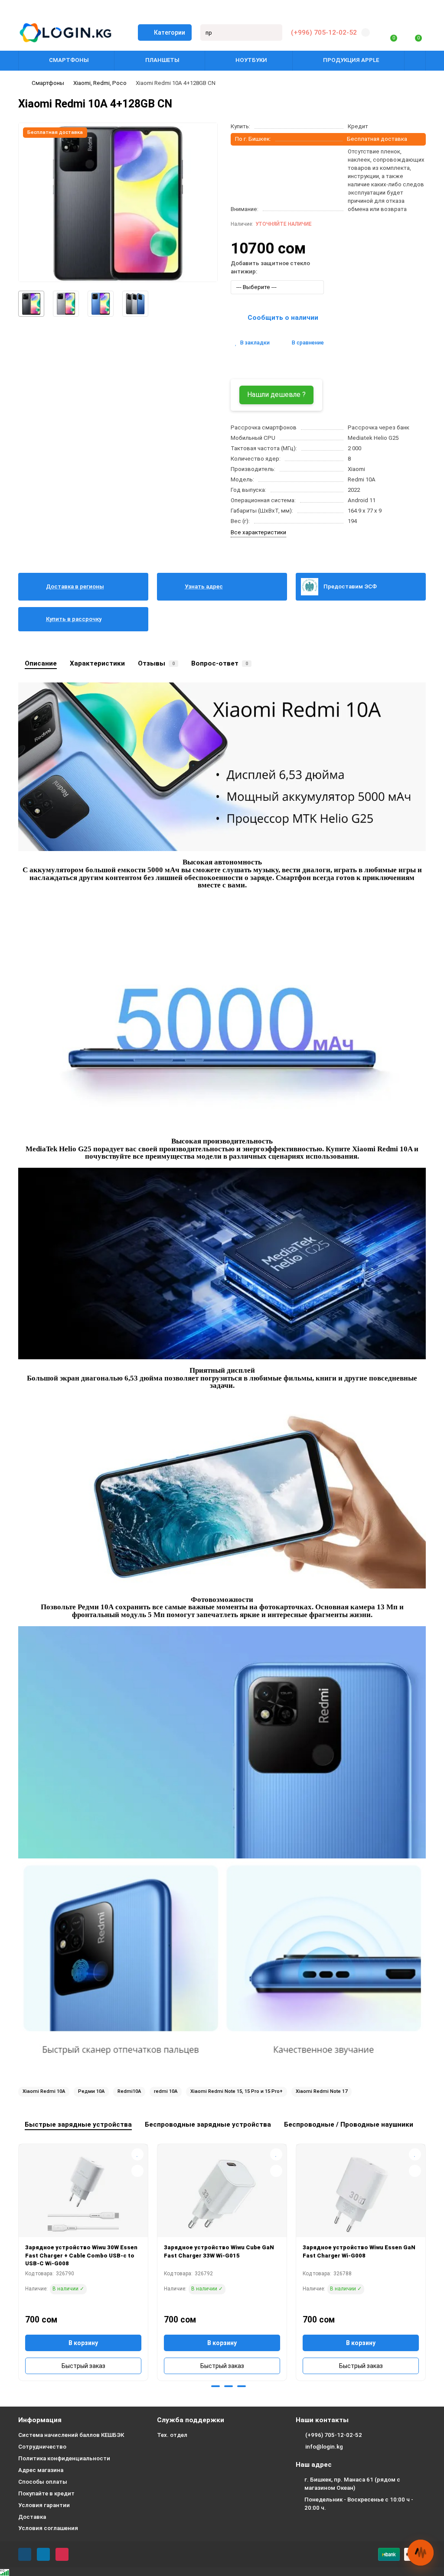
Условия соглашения (48, 2528)
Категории (170, 32)
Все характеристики (258, 532)
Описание (41, 663)
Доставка (32, 2517)
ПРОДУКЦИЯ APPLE (351, 60)
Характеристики (97, 663)
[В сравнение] (137, 2171)
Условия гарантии (44, 2505)
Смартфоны (48, 83)
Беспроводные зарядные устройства (208, 2124)
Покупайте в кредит (46, 2493)
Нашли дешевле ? (276, 395)
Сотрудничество (42, 2447)
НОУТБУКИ (251, 60)
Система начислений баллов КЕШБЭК (71, 2435)
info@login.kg (324, 2447)
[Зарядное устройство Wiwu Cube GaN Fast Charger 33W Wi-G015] (222, 2194)
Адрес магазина (41, 2470)
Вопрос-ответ (220, 663)
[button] (202, 2386)
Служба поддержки (191, 2420)
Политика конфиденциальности (64, 2458)
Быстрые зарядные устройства (78, 2124)
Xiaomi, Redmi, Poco (100, 83)
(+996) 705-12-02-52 (324, 32)
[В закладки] (137, 2154)
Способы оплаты (43, 2482)
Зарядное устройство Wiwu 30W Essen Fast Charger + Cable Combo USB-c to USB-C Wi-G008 (81, 2255)
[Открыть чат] (421, 2553)
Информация (40, 2420)
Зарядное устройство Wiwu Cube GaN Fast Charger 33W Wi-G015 (219, 2251)
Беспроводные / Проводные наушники (349, 2124)
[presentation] (19, 2261)
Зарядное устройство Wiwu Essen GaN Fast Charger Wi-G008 (359, 2251)
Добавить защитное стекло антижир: (270, 267)
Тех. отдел (172, 2435)
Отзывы (156, 663)
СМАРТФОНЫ (69, 60)
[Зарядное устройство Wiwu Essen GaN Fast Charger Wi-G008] (361, 2194)
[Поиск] (273, 32)
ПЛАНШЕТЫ (162, 60)
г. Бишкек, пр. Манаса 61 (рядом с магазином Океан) (352, 2484)
